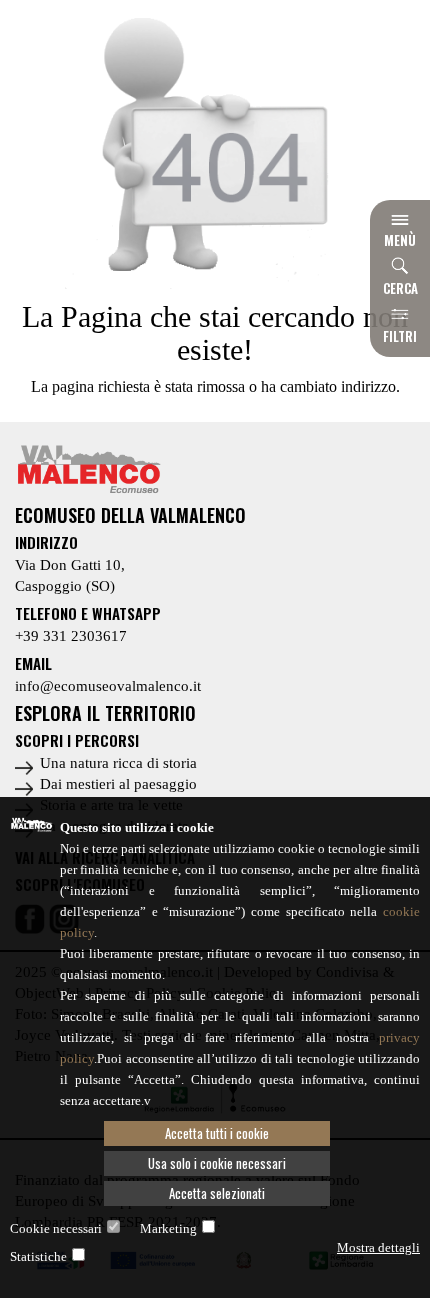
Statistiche (38, 1256)
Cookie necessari (56, 1228)
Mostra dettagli (378, 1247)
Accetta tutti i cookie (217, 1133)
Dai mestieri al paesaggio (118, 784)
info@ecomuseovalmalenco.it (108, 686)
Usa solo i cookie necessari (217, 1163)
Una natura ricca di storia (118, 763)
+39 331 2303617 (71, 636)
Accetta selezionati (217, 1193)
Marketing (168, 1228)
